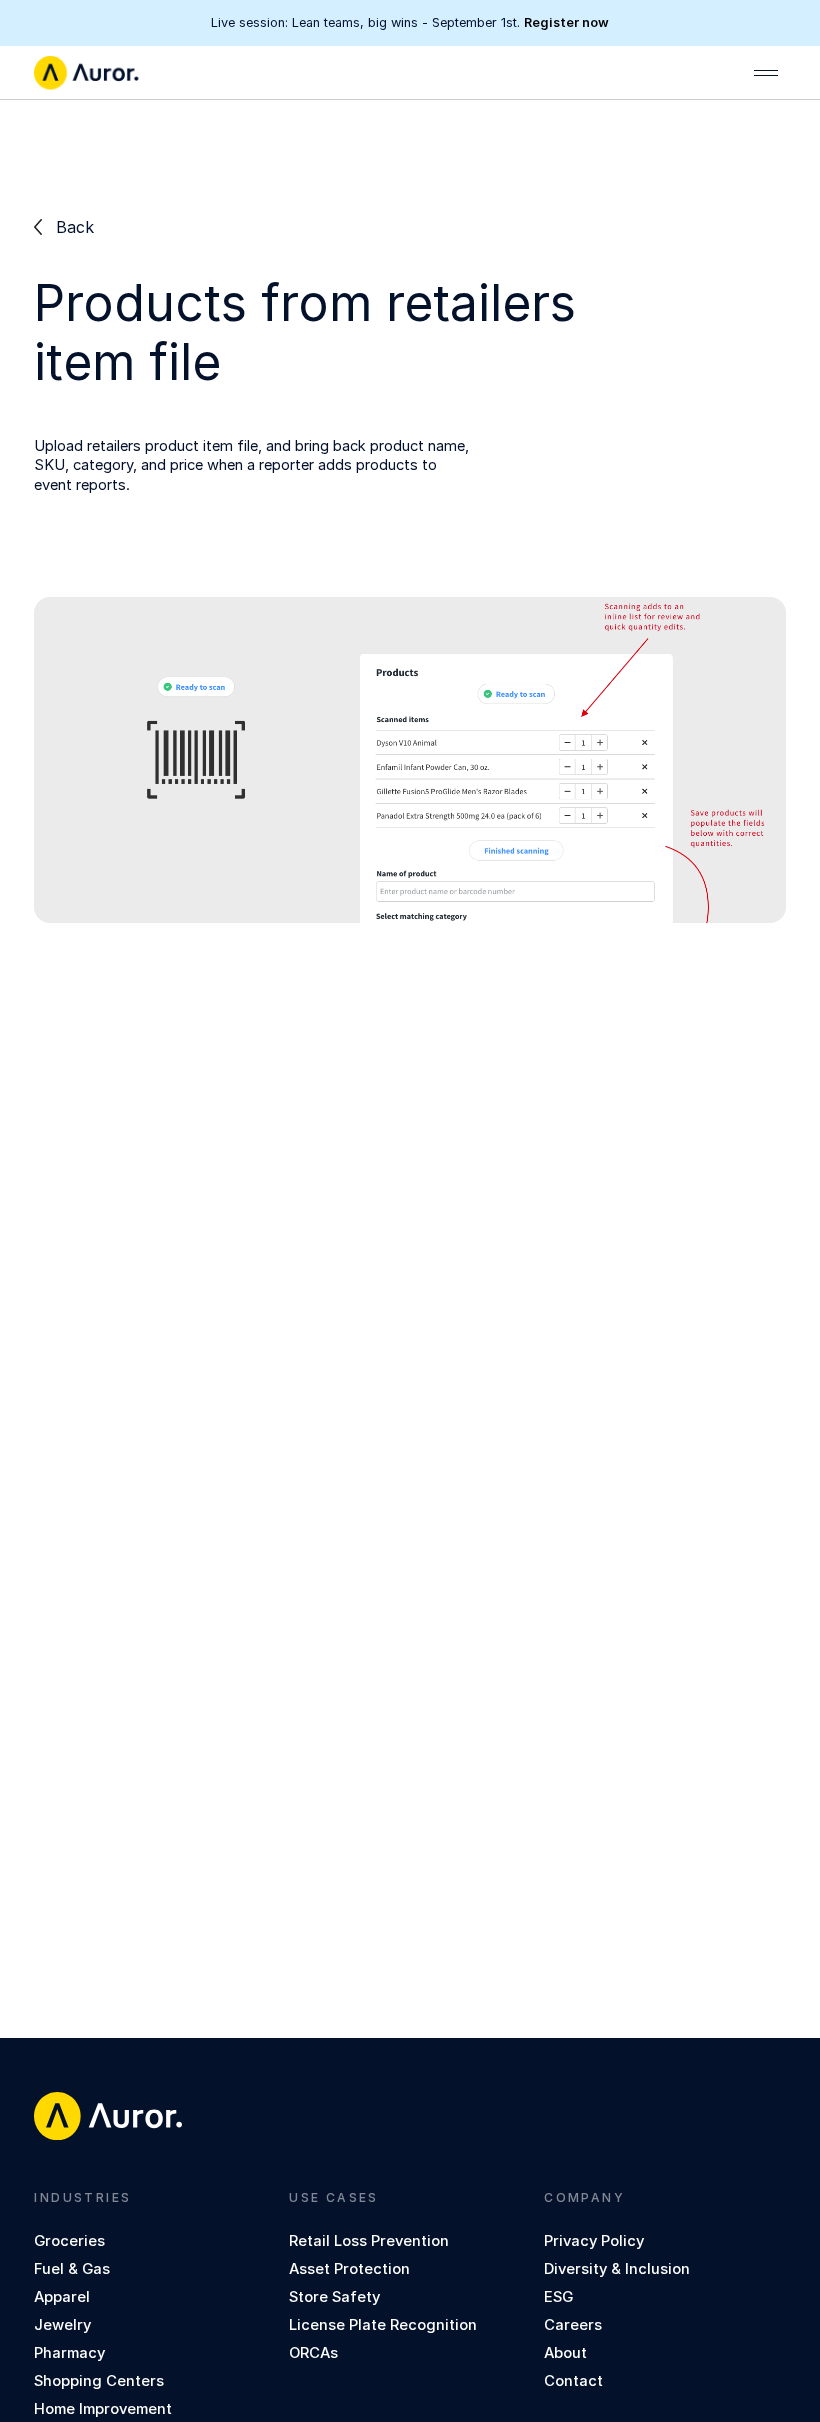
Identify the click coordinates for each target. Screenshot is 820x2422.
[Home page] (86, 73)
